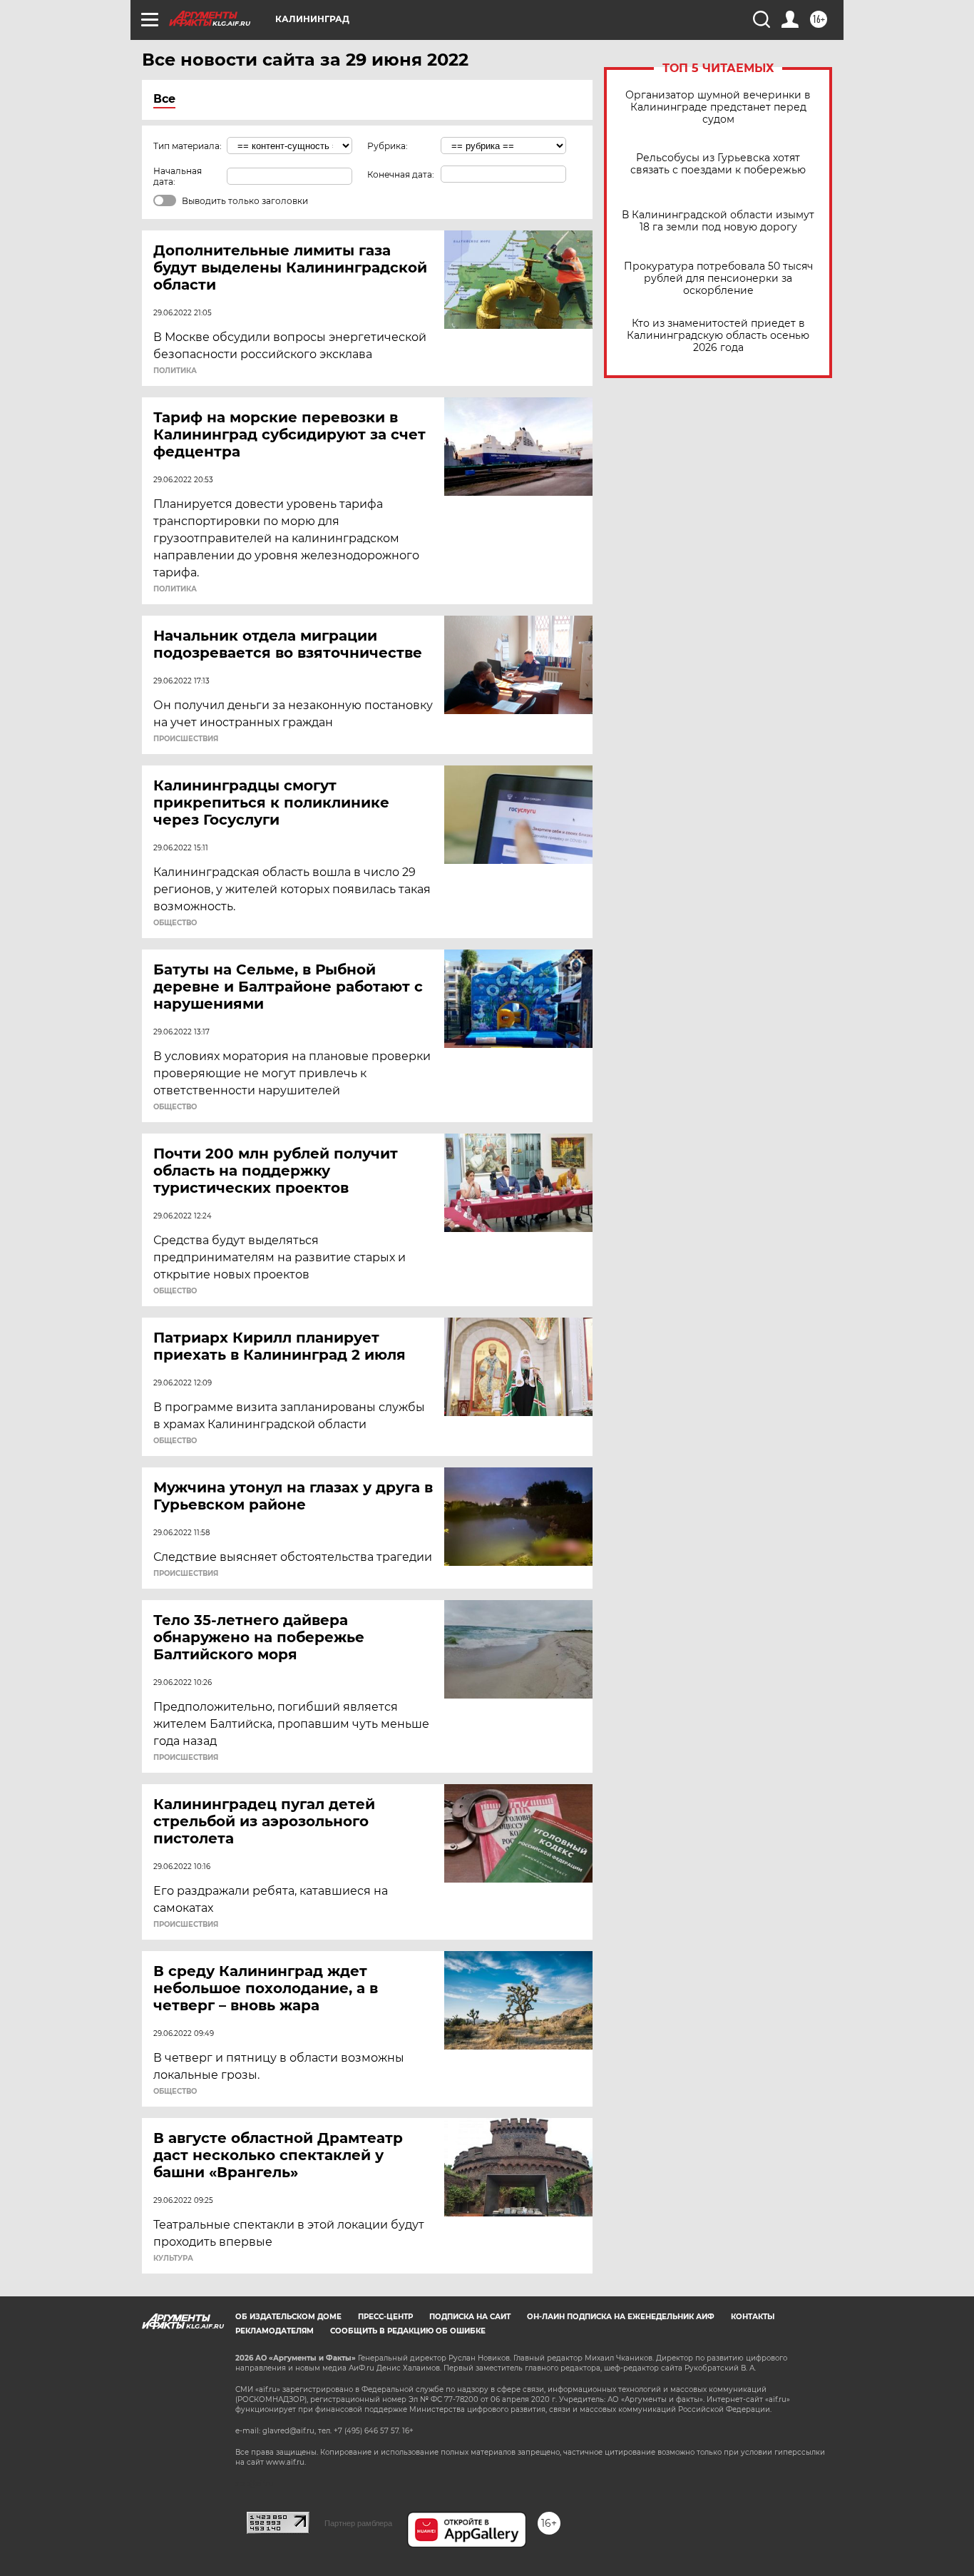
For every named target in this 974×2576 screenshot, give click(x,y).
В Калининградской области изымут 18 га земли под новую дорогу (718, 221)
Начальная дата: (178, 176)
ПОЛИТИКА (175, 371)
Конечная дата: (401, 174)
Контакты (753, 2317)
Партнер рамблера (358, 2523)
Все (164, 99)
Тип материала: (188, 146)
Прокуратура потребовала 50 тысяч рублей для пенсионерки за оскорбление (718, 279)
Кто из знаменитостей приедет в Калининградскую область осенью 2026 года (718, 336)
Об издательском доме (288, 2317)
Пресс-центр (385, 2317)
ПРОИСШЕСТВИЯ (186, 739)
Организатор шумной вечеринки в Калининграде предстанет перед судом (718, 107)
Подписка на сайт (470, 2317)
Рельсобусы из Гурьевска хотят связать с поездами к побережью (718, 164)
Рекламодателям (275, 2331)
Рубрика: (388, 146)
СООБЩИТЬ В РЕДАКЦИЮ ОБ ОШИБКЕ (408, 2331)
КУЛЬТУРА (173, 2259)
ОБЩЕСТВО (175, 923)
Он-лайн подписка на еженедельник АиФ (621, 2317)
